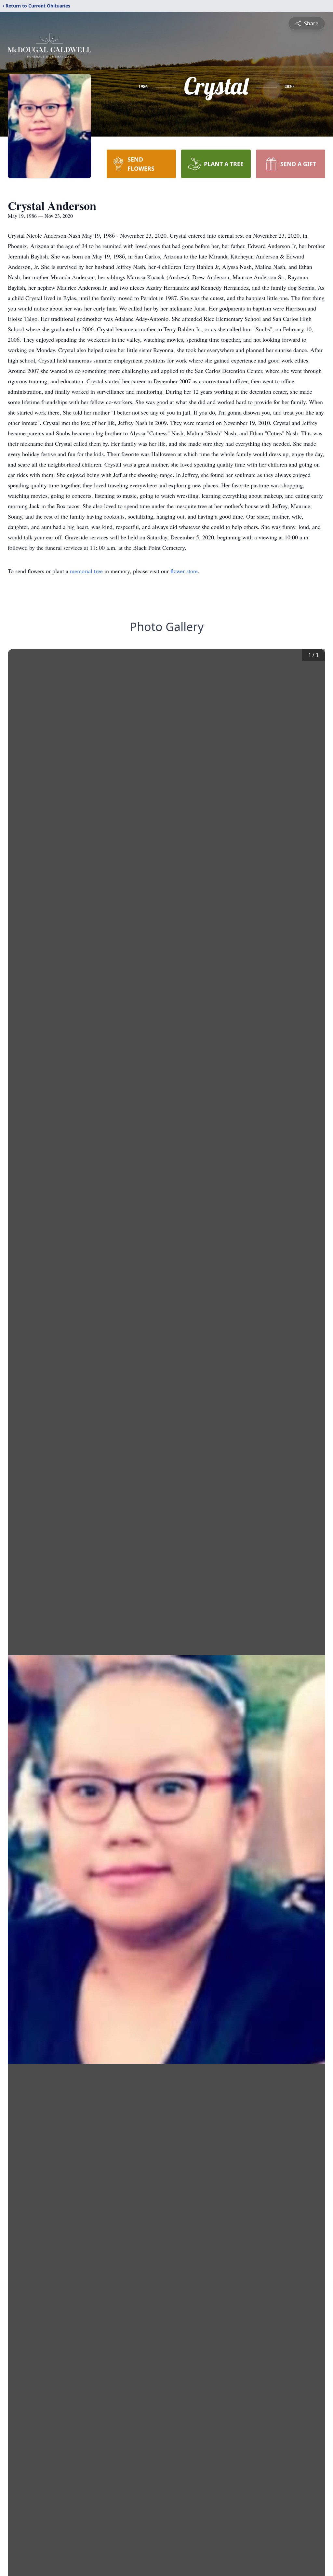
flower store (184, 571)
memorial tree (86, 571)
